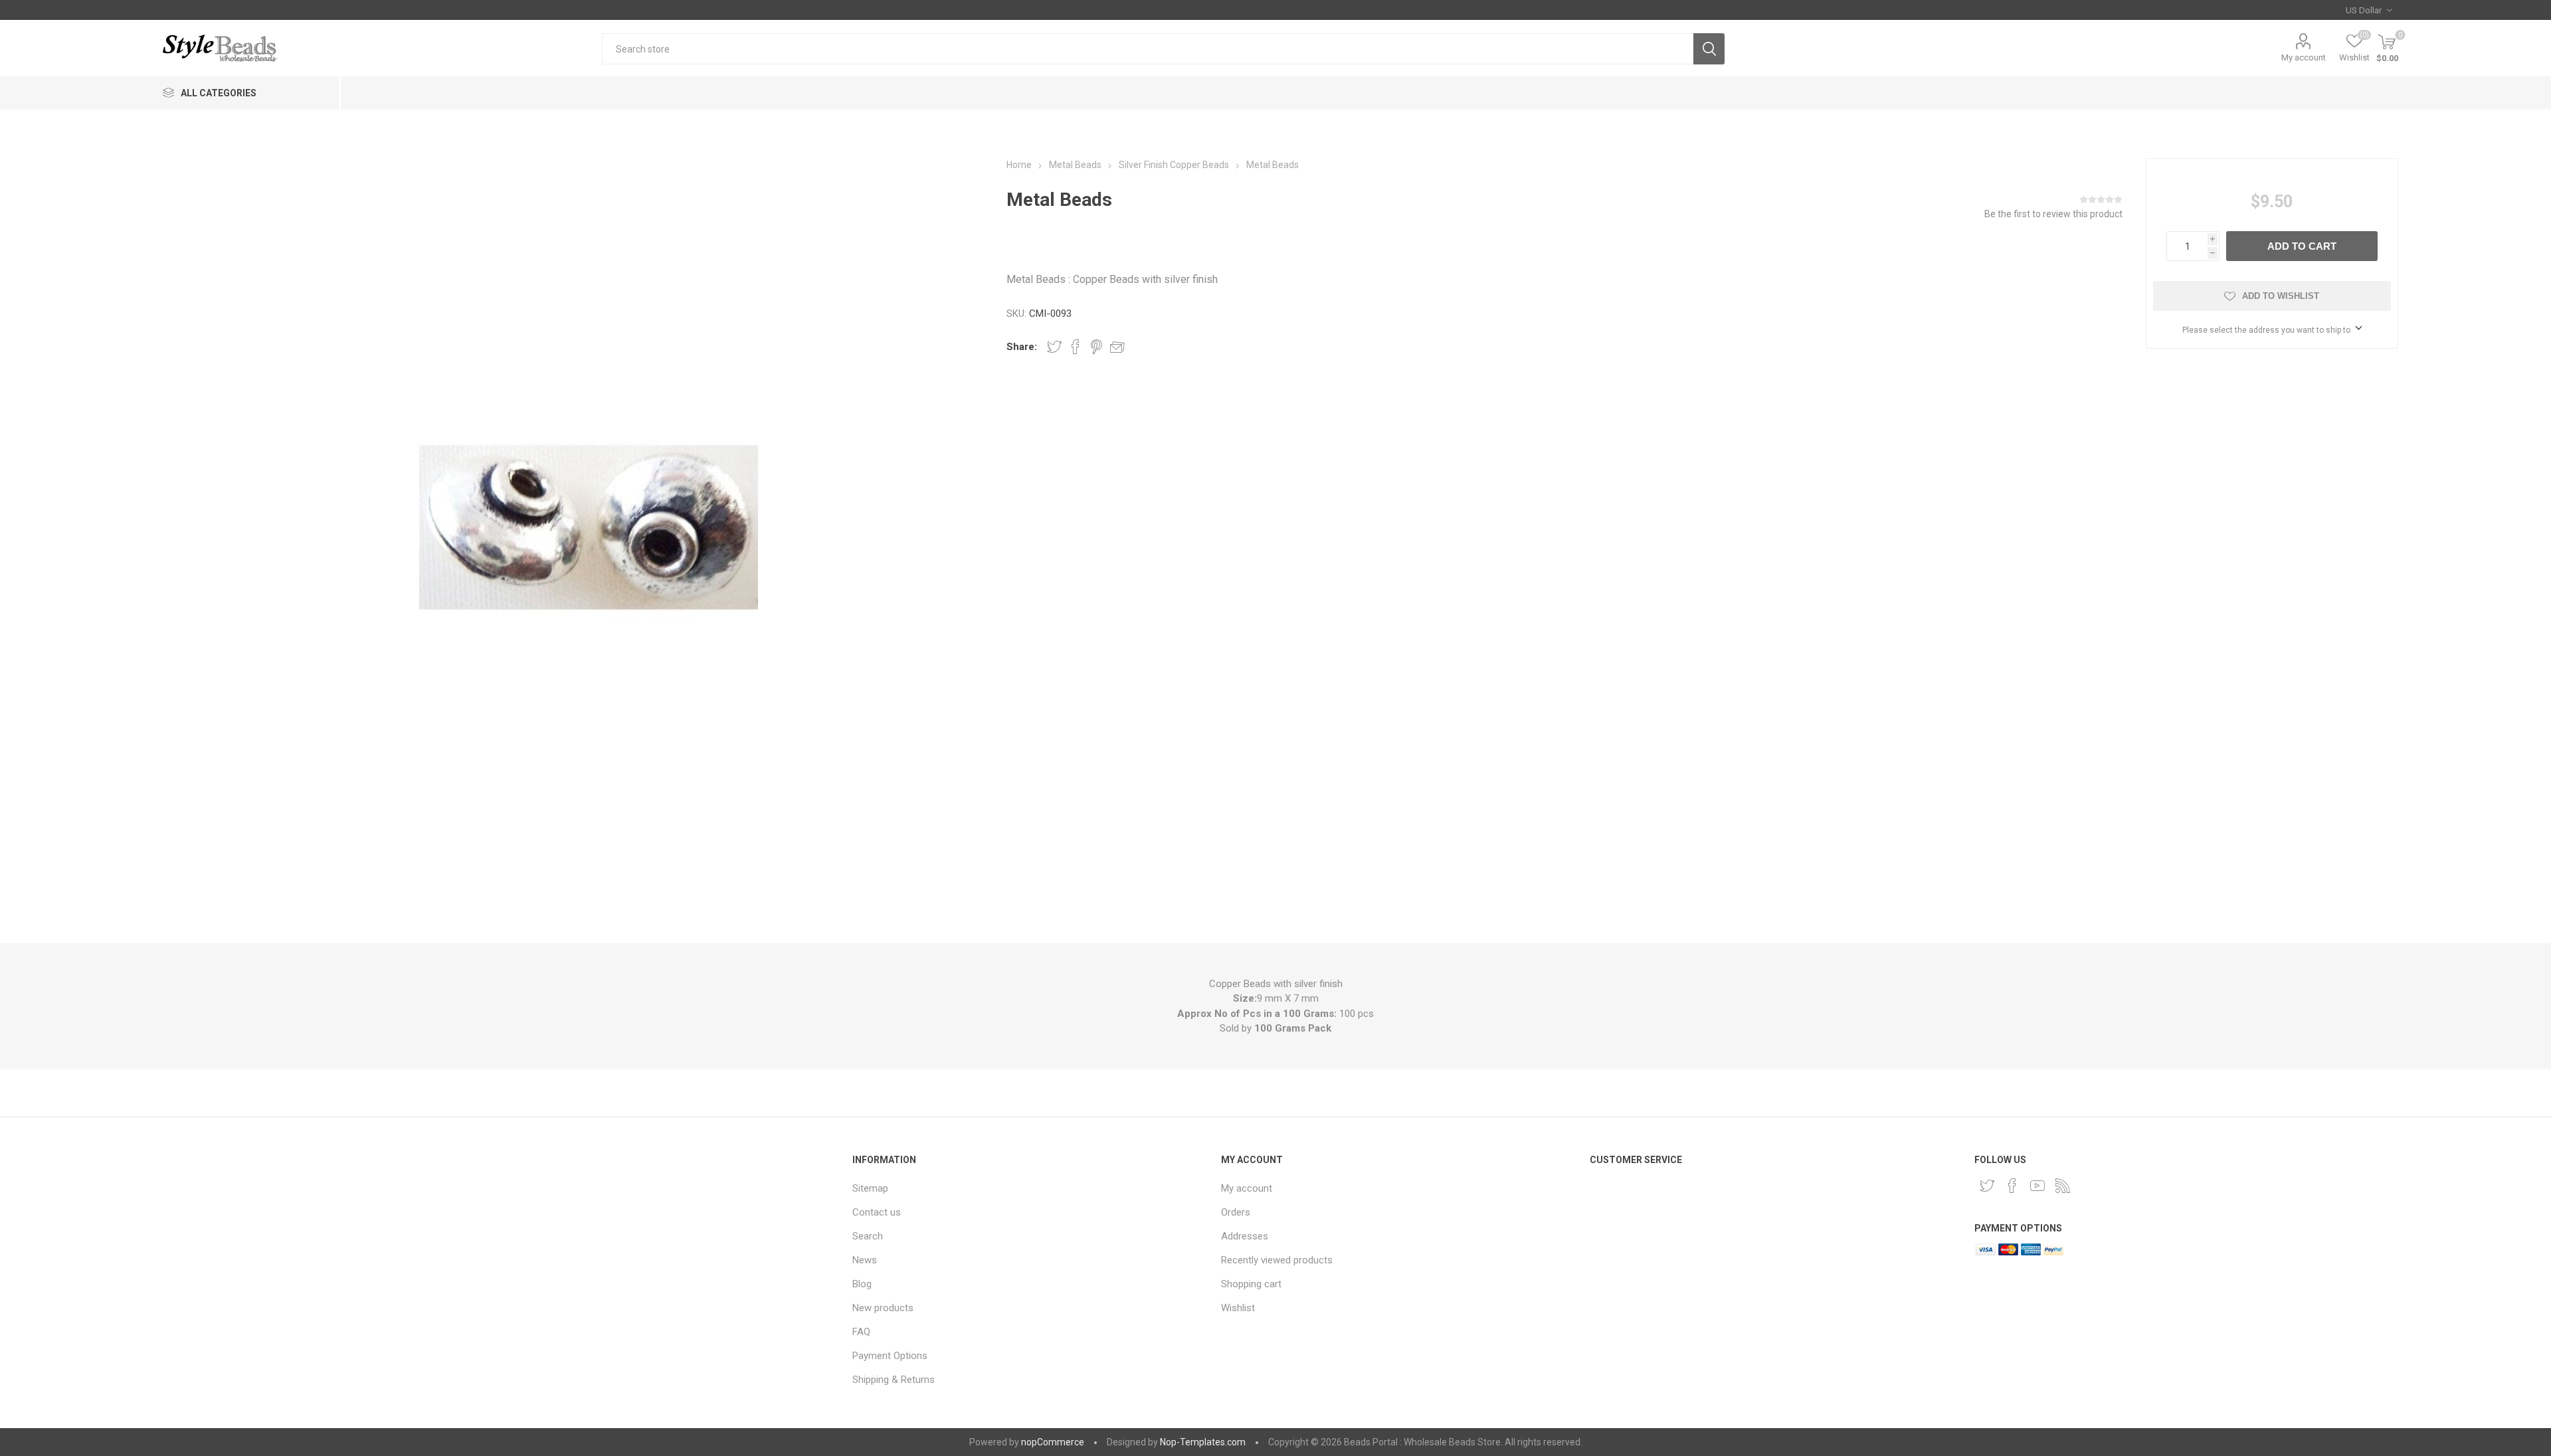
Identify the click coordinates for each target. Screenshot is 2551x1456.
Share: (1022, 347)
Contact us (877, 1212)
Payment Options (890, 1356)
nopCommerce (1053, 1442)
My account (2304, 57)
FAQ (861, 1332)
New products (883, 1308)
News (865, 1260)
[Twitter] (1987, 1186)
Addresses (1245, 1236)
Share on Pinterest (1096, 347)
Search (1709, 49)
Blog (862, 1284)
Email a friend (1117, 347)
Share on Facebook (1076, 347)
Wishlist (1238, 1308)
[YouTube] (2037, 1186)
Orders (1236, 1212)
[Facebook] (2012, 1186)
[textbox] (1148, 49)
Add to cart (2302, 246)
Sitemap (870, 1188)
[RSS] (2063, 1186)
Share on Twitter (1054, 347)
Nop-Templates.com (1203, 1442)
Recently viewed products (1277, 1260)
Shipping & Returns (894, 1380)
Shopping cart (1251, 1284)
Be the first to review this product (2053, 214)
